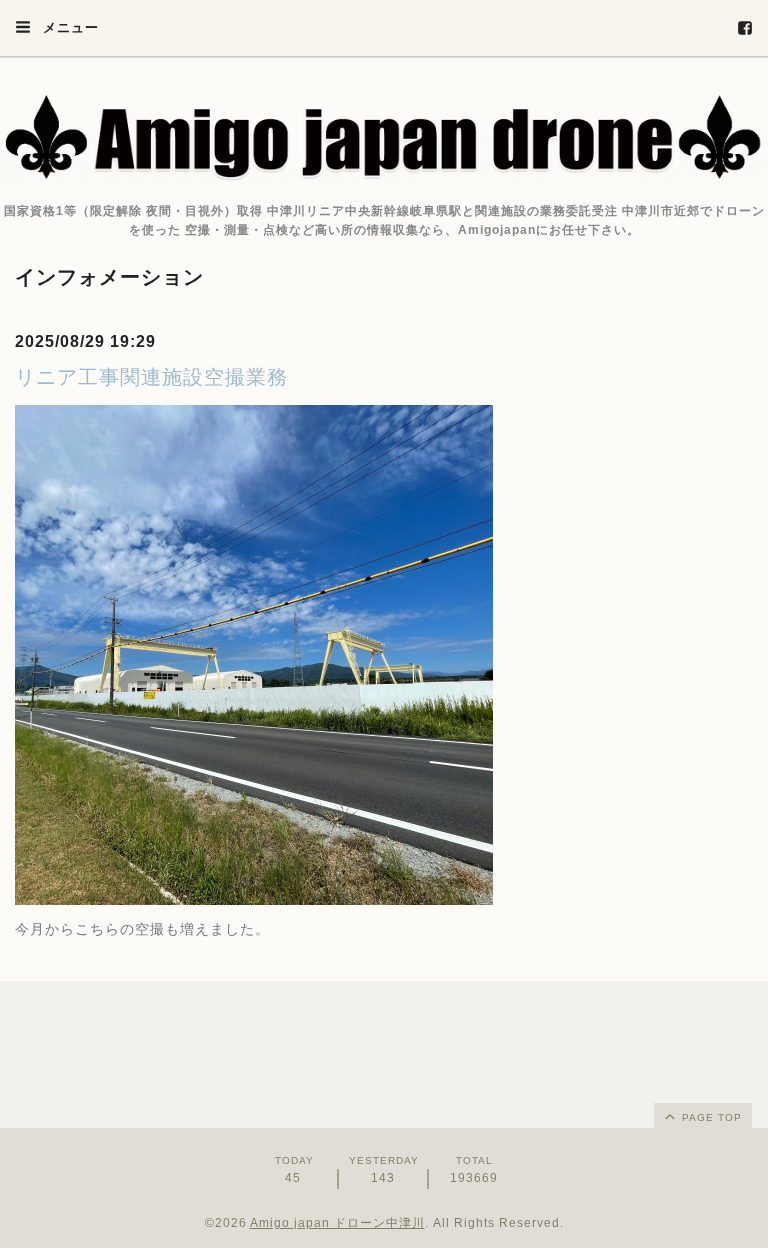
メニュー (68, 27)
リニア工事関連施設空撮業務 (151, 377)
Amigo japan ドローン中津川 (337, 1223)
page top (710, 1117)
